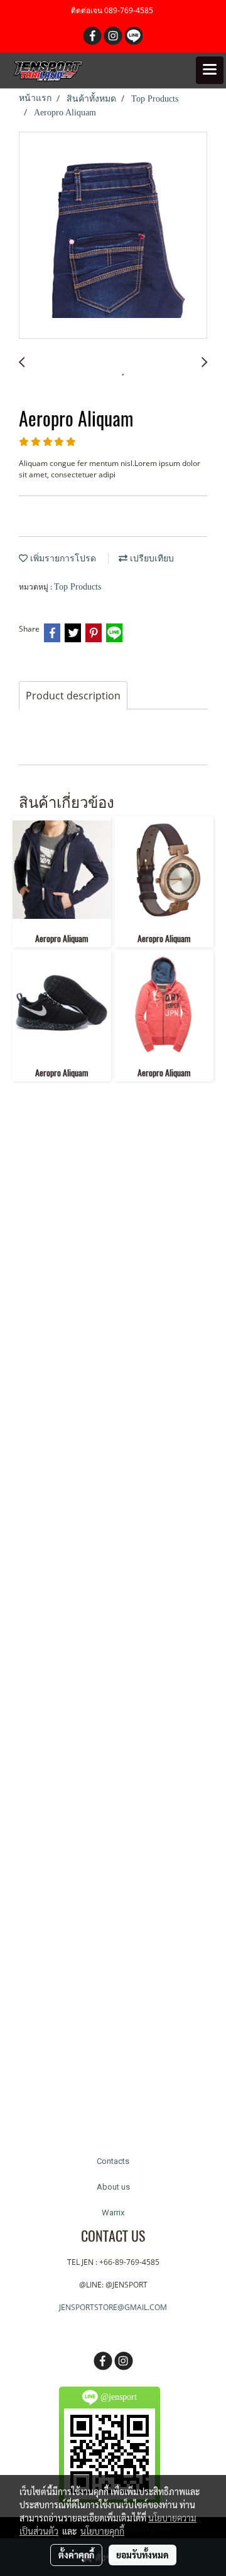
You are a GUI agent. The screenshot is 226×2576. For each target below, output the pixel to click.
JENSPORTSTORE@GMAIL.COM (113, 2307)
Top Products (78, 587)
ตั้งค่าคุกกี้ (76, 2555)
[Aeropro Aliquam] (113, 236)
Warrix (113, 2213)
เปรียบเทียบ (151, 559)
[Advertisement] (113, 1621)
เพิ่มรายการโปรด (62, 559)
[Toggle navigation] (210, 70)
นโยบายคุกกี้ (102, 2531)
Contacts (113, 2161)
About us (113, 2187)
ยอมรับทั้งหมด (143, 2555)
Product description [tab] (73, 696)
